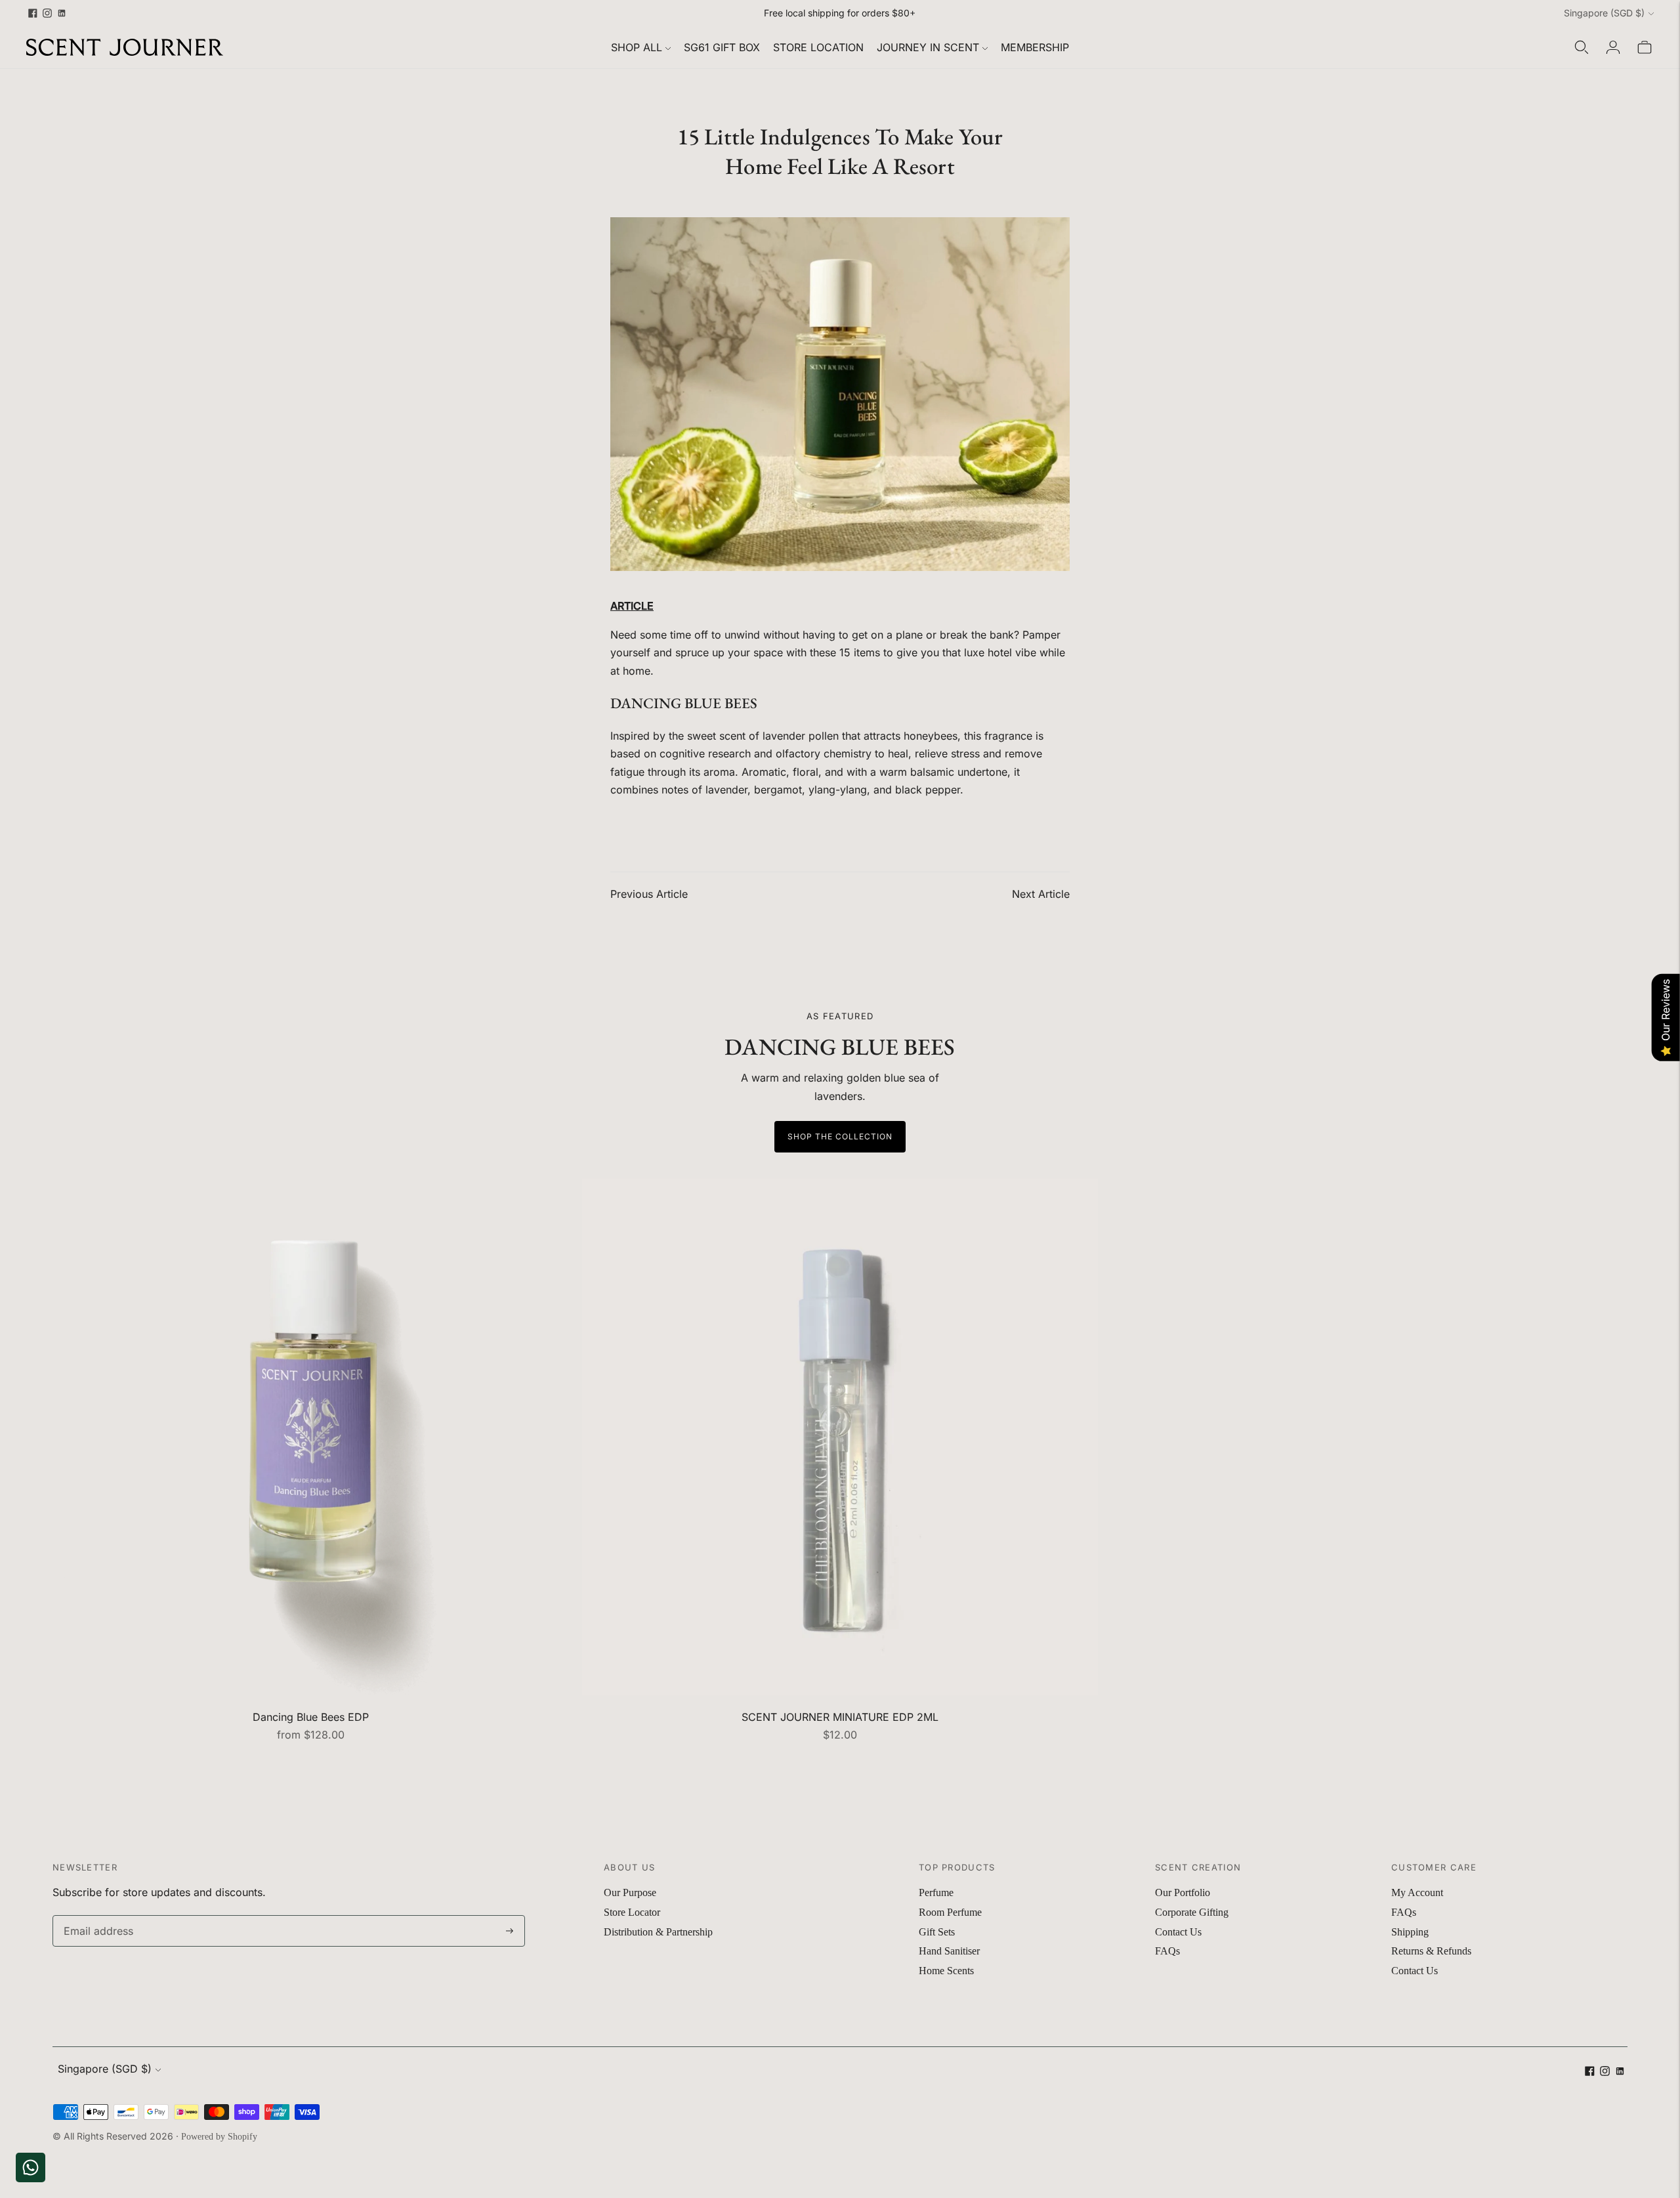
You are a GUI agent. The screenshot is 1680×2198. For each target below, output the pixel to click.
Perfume (936, 1892)
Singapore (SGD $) (1604, 13)
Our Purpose (630, 1892)
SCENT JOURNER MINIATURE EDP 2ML (840, 1717)
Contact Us (1178, 1932)
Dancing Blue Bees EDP (311, 1717)
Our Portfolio (1183, 1892)
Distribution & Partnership (658, 1932)
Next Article (1041, 894)
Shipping (1410, 1932)
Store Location (818, 47)
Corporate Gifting (1192, 1912)
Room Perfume (950, 1912)
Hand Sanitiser (949, 1951)
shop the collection (840, 1136)
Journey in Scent (928, 47)
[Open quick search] (1582, 47)
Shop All (637, 47)
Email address (95, 1916)
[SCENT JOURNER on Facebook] (33, 13)
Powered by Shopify (219, 2137)
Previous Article (649, 894)
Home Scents (946, 1971)
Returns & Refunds (1431, 1951)
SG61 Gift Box (722, 47)
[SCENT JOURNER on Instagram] (47, 13)
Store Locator (632, 1912)
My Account (1417, 1892)
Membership (1035, 47)
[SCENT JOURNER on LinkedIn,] (62, 13)
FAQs (1167, 1951)
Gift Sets (937, 1932)
